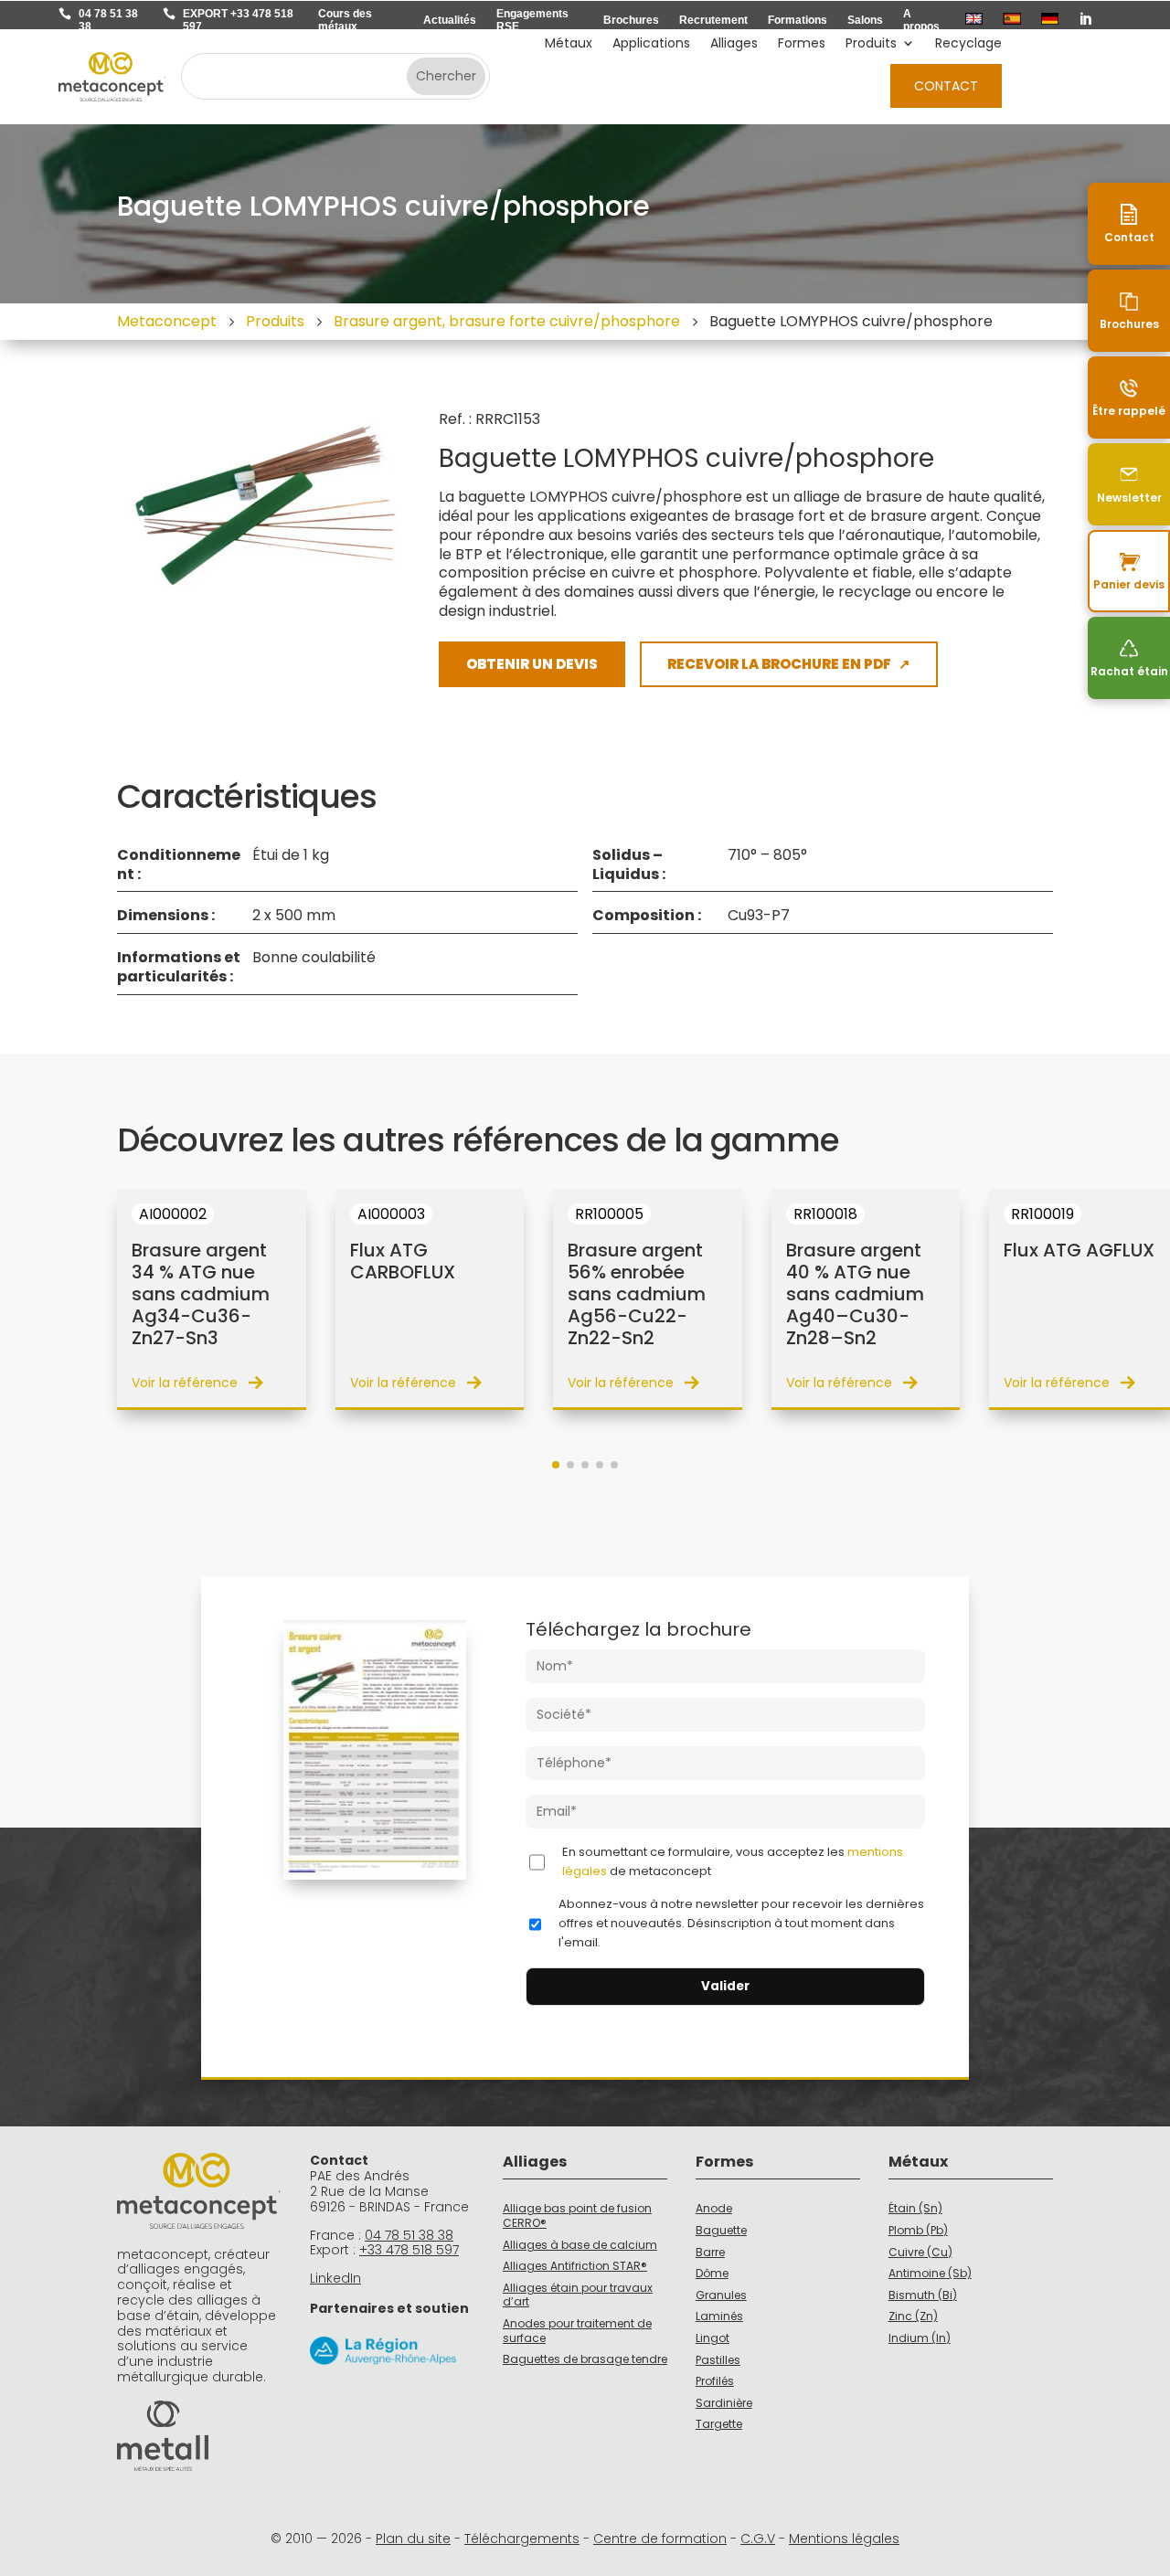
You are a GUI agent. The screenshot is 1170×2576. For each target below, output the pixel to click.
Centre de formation (660, 2539)
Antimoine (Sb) (930, 2273)
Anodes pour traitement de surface (577, 2331)
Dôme (712, 2273)
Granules (721, 2295)
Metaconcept (167, 321)
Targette (719, 2424)
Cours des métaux (345, 20)
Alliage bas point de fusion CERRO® (577, 2216)
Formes (802, 44)
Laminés (719, 2316)
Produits (871, 44)
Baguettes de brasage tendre (585, 2359)
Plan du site (413, 2539)
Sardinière (724, 2403)
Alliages (734, 44)
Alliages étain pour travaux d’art (578, 2295)
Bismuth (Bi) (923, 2295)
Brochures (631, 20)
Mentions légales (844, 2539)
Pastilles (718, 2360)
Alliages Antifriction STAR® (575, 2266)
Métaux (569, 44)
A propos (921, 20)
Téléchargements (522, 2539)
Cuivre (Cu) (920, 2252)
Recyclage (968, 44)
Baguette (721, 2230)
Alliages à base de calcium (580, 2245)
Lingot (713, 2338)
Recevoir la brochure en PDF (789, 664)
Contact (946, 86)
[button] (556, 1465)
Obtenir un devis (532, 664)
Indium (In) (920, 2338)
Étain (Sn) (915, 2208)
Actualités (450, 20)
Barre (710, 2252)
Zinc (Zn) (913, 2316)
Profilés (715, 2381)
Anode (714, 2208)
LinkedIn (335, 2278)
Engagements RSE (532, 20)
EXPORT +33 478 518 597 (238, 20)
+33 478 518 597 (409, 2250)
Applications (651, 44)
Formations (798, 20)
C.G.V (758, 2539)
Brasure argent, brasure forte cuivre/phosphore (507, 321)
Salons (865, 20)
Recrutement (713, 20)
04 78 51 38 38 (108, 20)
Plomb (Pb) (918, 2230)
